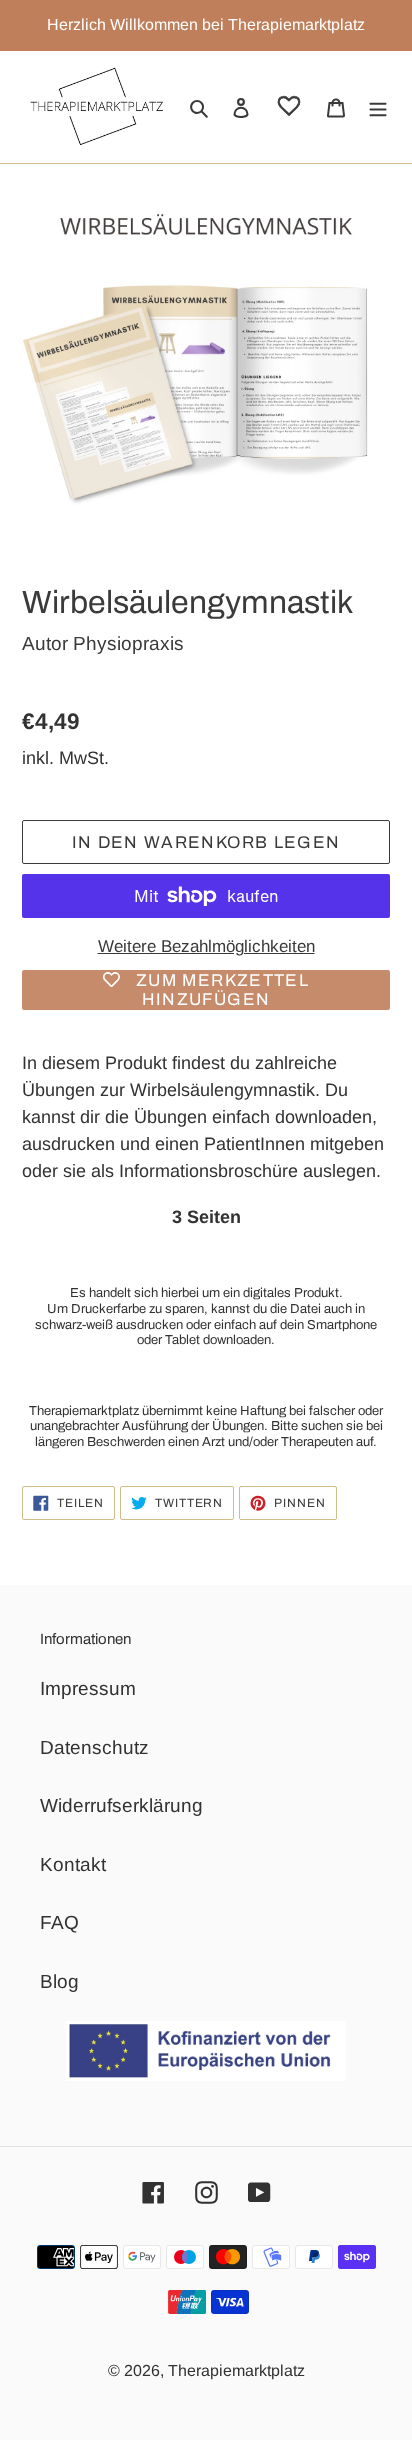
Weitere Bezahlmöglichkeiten (206, 946)
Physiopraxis (128, 643)
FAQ (59, 1922)
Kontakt (73, 1864)
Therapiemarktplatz (236, 2370)
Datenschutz (94, 1747)
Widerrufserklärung (121, 1805)
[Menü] (378, 107)
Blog (59, 1981)
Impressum (88, 1688)
